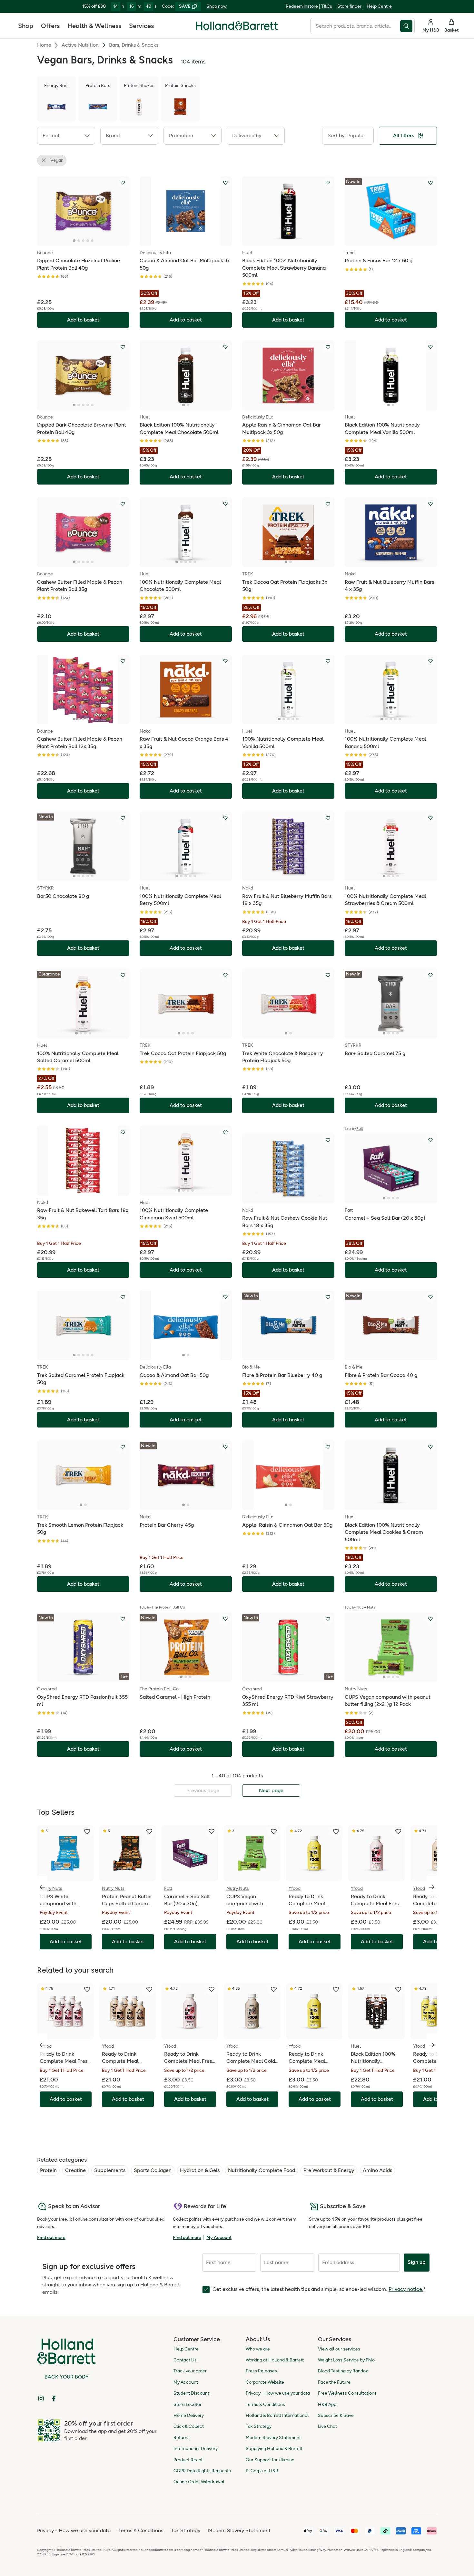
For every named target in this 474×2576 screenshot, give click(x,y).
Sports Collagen (153, 2170)
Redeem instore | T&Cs (309, 6)
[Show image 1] (74, 241)
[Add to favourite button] (123, 183)
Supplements (110, 2170)
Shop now (217, 6)
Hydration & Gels (200, 2170)
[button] (66, 136)
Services (141, 26)
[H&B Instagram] (41, 2398)
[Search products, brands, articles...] (407, 26)
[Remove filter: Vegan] (44, 160)
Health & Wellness (94, 26)
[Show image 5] (92, 241)
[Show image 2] (79, 241)
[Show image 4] (88, 241)
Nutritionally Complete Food (262, 2170)
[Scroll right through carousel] (432, 1887)
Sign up (417, 2262)
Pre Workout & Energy (329, 2170)
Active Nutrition (80, 45)
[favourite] (87, 1831)
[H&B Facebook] (54, 2398)
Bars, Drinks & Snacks (134, 45)
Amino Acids (377, 2170)
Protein (48, 2170)
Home (44, 45)
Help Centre (379, 6)
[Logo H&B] (237, 29)
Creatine (75, 2170)
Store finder (349, 6)
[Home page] (237, 26)
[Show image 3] (83, 241)
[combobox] (355, 26)
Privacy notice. (406, 2289)
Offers (50, 26)
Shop (26, 26)
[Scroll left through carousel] (42, 1887)
